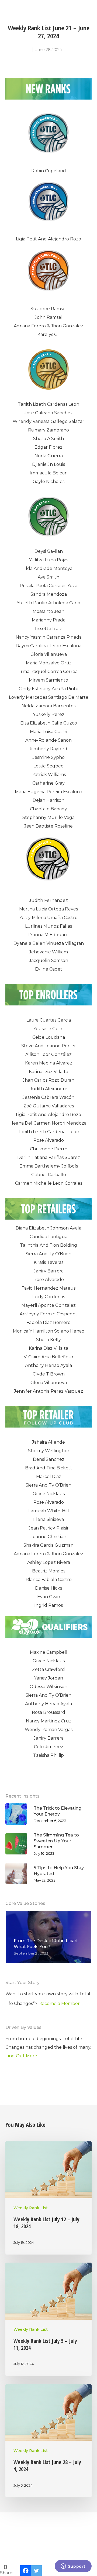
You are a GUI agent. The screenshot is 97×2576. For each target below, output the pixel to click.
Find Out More (21, 2056)
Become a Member (59, 2004)
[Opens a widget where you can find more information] (73, 2567)
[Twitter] (36, 2571)
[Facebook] (26, 2571)
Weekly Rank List (31, 2208)
